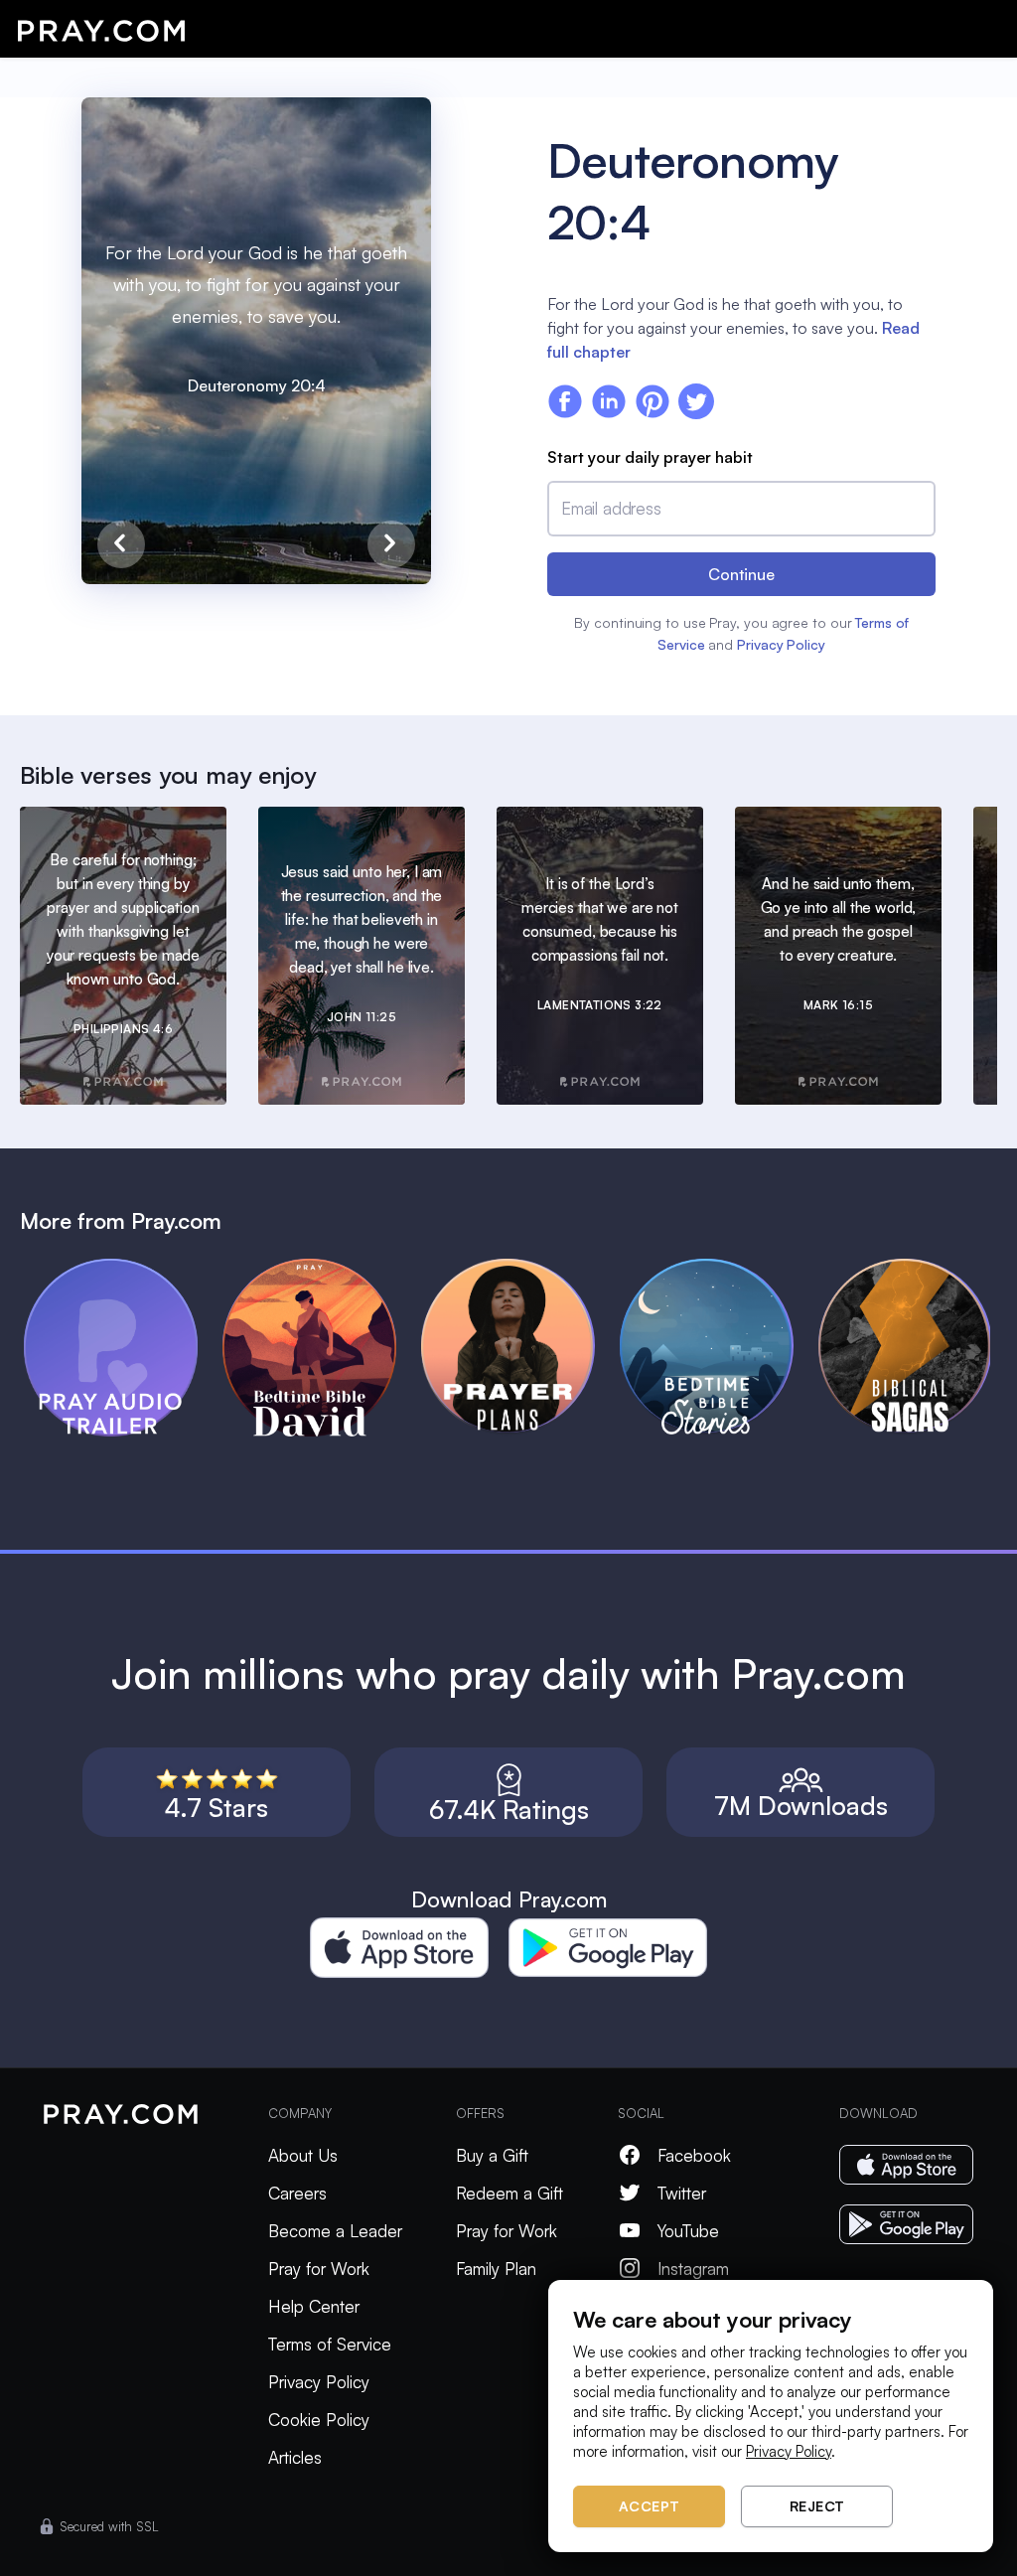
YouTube (688, 2231)
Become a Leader (335, 2231)
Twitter (682, 2193)
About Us (303, 2155)
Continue (741, 574)
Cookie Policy (319, 2420)
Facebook (694, 2155)
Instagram (693, 2269)
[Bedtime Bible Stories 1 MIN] (719, 1268)
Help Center (314, 2306)
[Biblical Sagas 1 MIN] (918, 1268)
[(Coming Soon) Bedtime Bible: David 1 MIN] (322, 1268)
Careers (297, 2193)
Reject (817, 2506)
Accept (650, 2506)
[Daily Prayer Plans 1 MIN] (520, 1268)
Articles (295, 2457)
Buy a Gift (492, 2155)
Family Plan (496, 2269)
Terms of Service (330, 2344)
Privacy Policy (781, 644)
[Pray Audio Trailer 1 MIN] (123, 1268)
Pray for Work (319, 2269)
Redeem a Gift (509, 2193)
